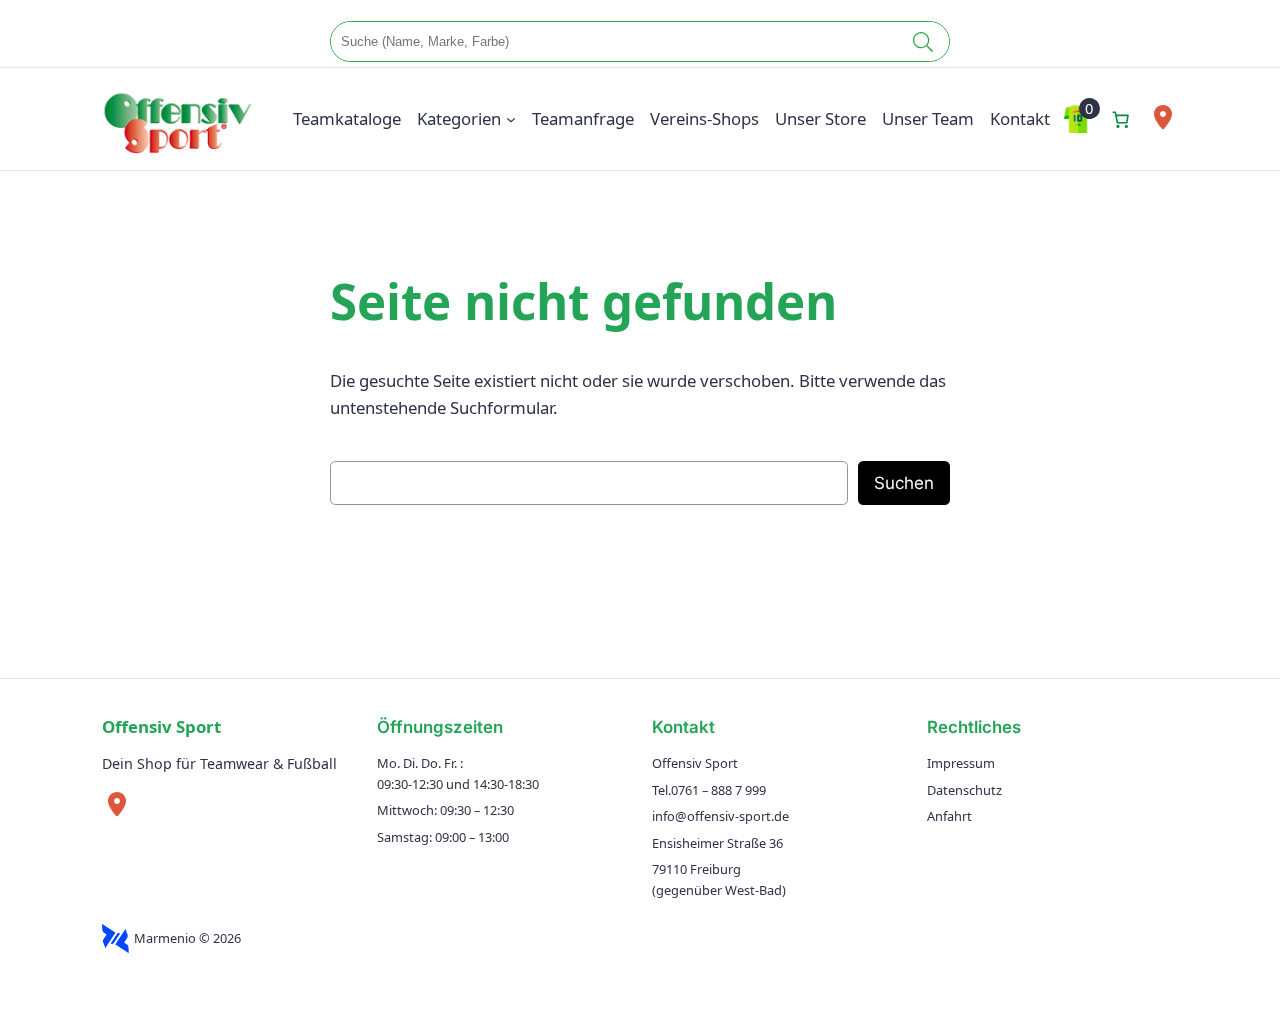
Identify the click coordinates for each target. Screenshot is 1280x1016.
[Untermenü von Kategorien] (511, 119)
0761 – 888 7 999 (718, 790)
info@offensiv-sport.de (720, 816)
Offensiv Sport (161, 726)
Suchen (904, 483)
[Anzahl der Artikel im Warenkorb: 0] (1121, 119)
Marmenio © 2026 (187, 938)
